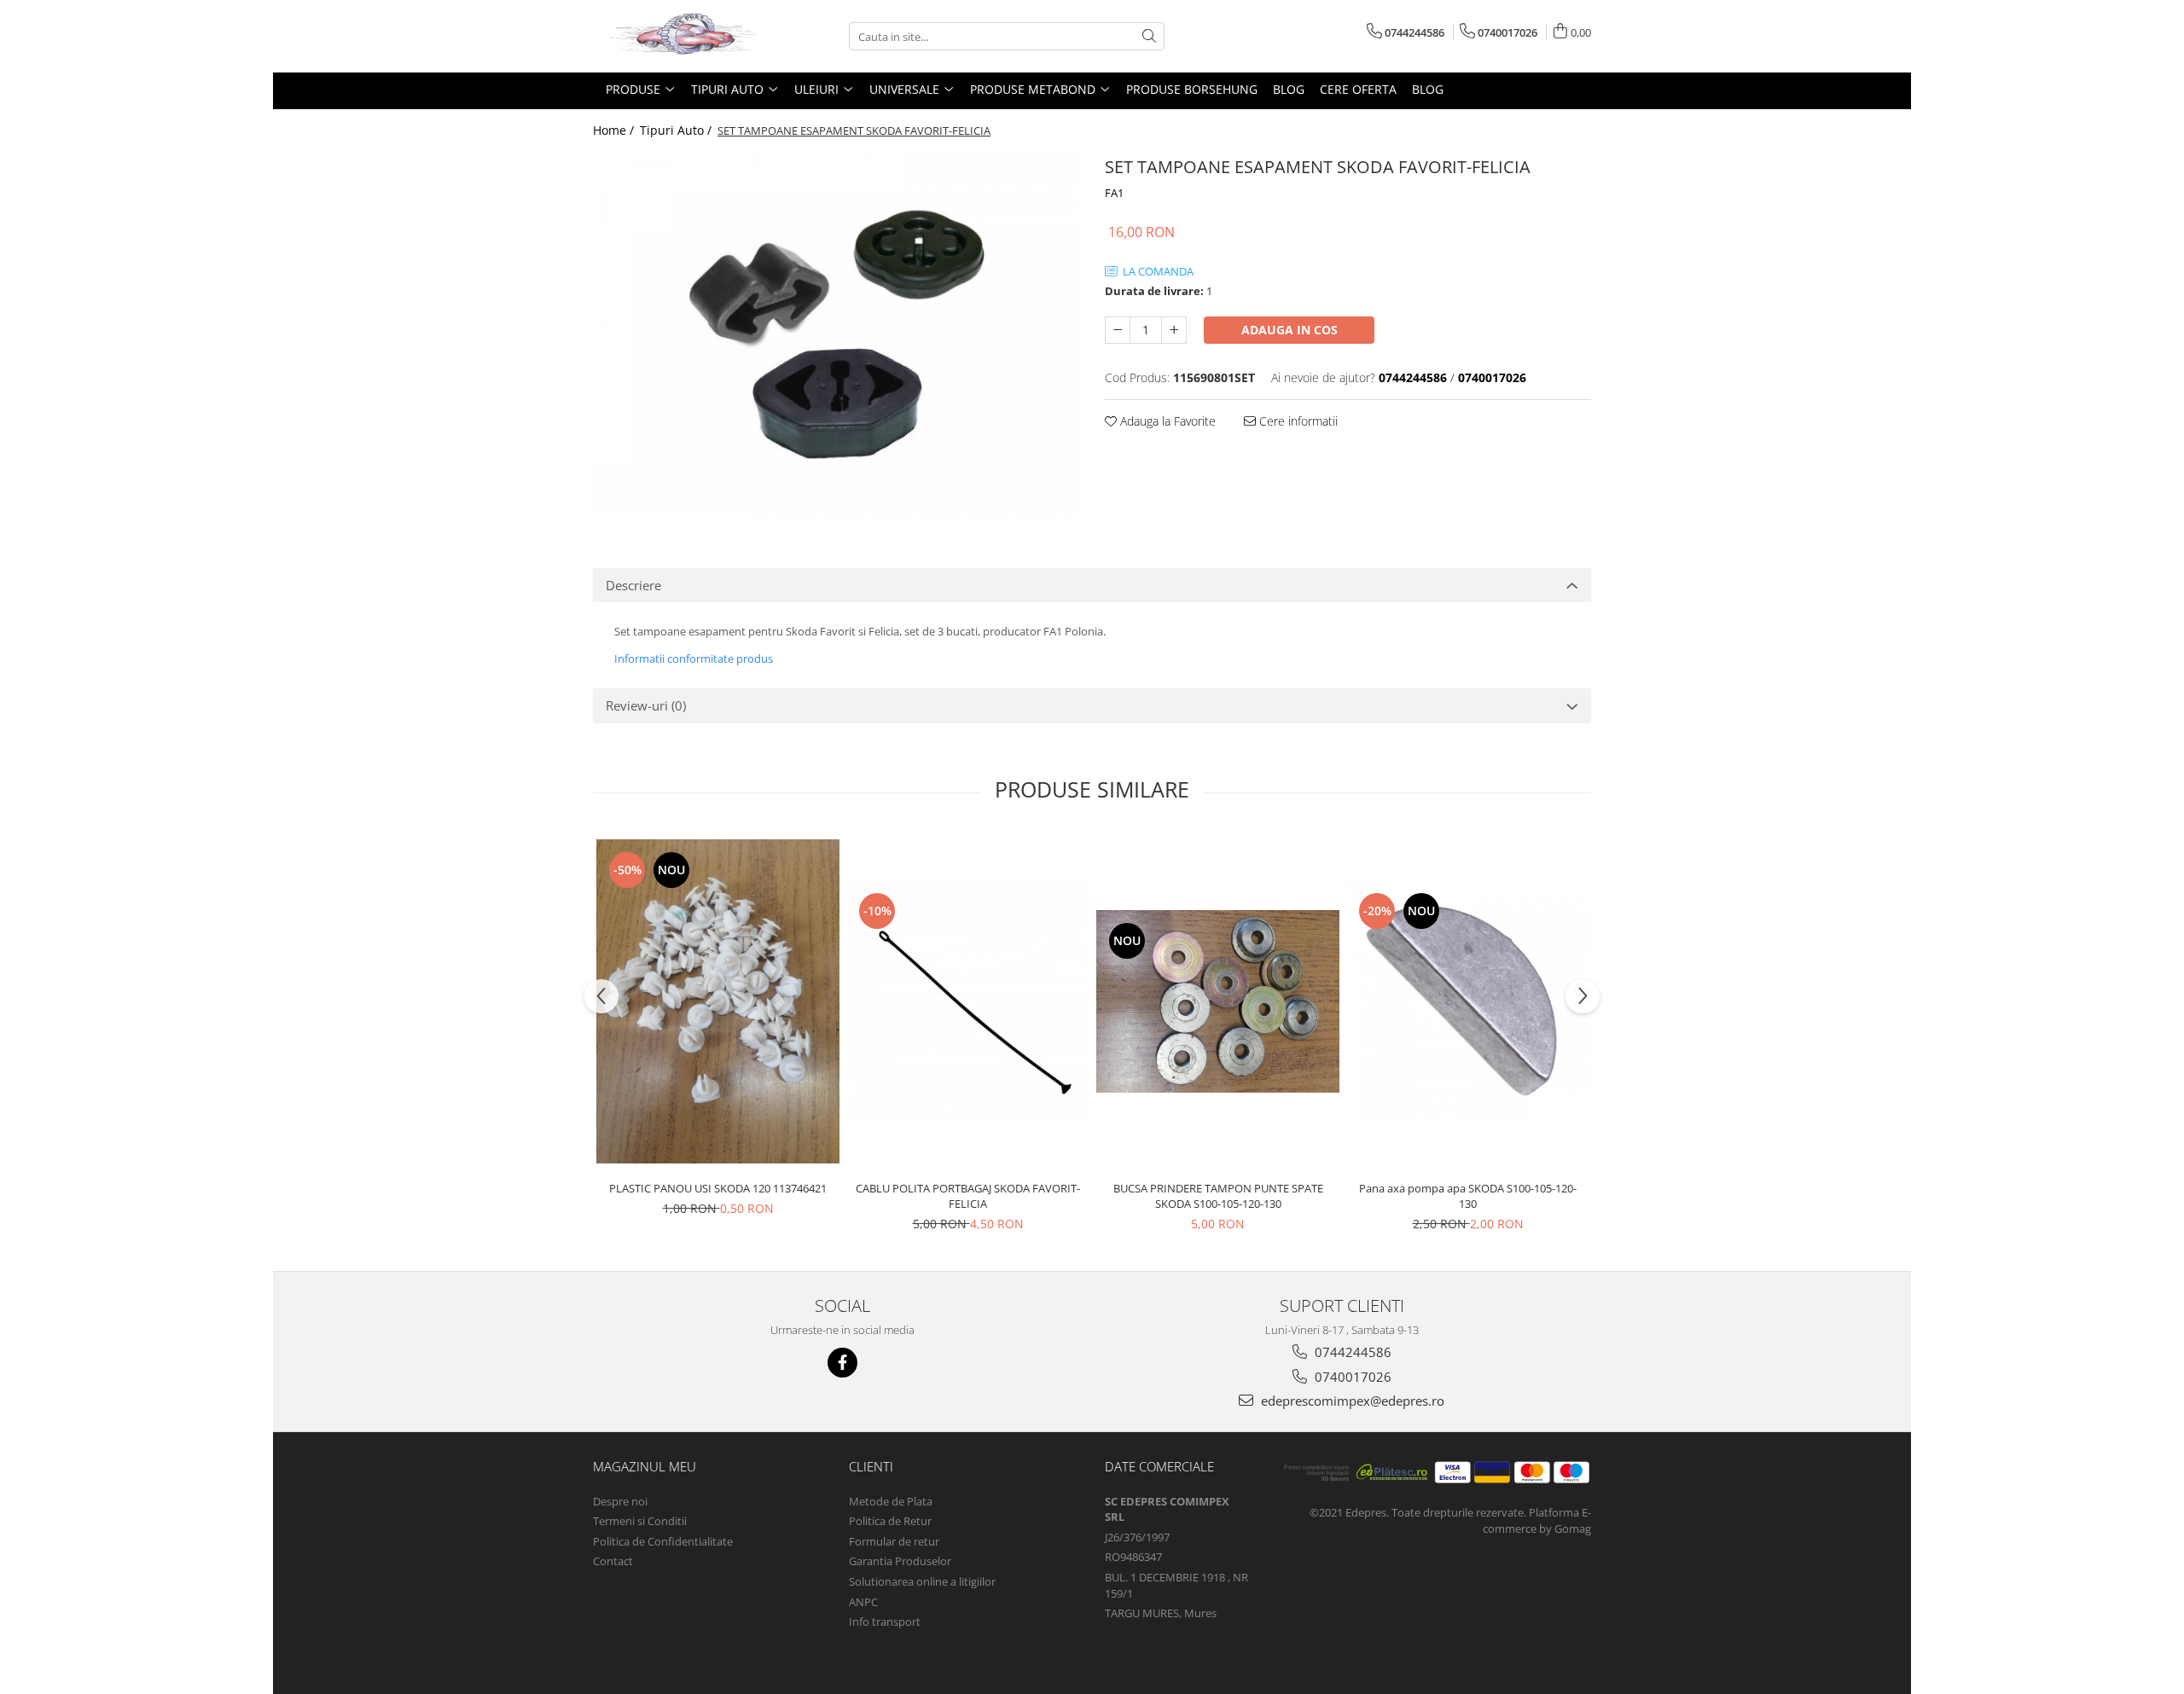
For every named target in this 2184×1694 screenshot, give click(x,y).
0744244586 (1351, 1352)
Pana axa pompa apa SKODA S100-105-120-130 (1468, 1196)
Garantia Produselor (900, 1561)
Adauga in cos (1289, 330)
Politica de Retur (890, 1521)
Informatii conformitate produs (694, 658)
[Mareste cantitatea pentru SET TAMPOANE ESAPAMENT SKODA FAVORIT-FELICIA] (1174, 330)
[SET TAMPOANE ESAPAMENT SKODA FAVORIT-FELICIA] (836, 334)
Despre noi (620, 1501)
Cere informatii (1297, 421)
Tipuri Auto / (677, 130)
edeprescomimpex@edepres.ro (1351, 1401)
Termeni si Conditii (640, 1521)
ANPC (863, 1602)
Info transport (885, 1621)
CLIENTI (871, 1466)
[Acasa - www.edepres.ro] (678, 36)
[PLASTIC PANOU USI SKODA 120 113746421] (718, 1002)
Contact (613, 1561)
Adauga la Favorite (1166, 421)
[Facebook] (842, 1363)
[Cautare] (1149, 36)
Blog (1289, 89)
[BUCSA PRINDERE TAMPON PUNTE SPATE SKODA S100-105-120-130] (1218, 1001)
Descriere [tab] (633, 585)
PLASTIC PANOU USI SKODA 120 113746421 (718, 1188)
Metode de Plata (891, 1501)
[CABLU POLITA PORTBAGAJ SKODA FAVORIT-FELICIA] (968, 1002)
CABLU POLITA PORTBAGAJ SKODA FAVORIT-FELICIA (968, 1196)
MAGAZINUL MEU (645, 1466)
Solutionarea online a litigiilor (922, 1581)
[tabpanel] (836, 334)
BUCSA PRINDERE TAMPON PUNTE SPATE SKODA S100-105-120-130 (1218, 1196)
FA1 (1114, 193)
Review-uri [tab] (646, 705)
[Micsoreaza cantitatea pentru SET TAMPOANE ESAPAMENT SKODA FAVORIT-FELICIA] (1118, 330)
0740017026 (1351, 1377)
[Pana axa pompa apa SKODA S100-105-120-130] (1468, 1002)
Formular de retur (894, 1541)
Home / (615, 130)
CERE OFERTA (1358, 89)
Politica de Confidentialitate (663, 1541)
